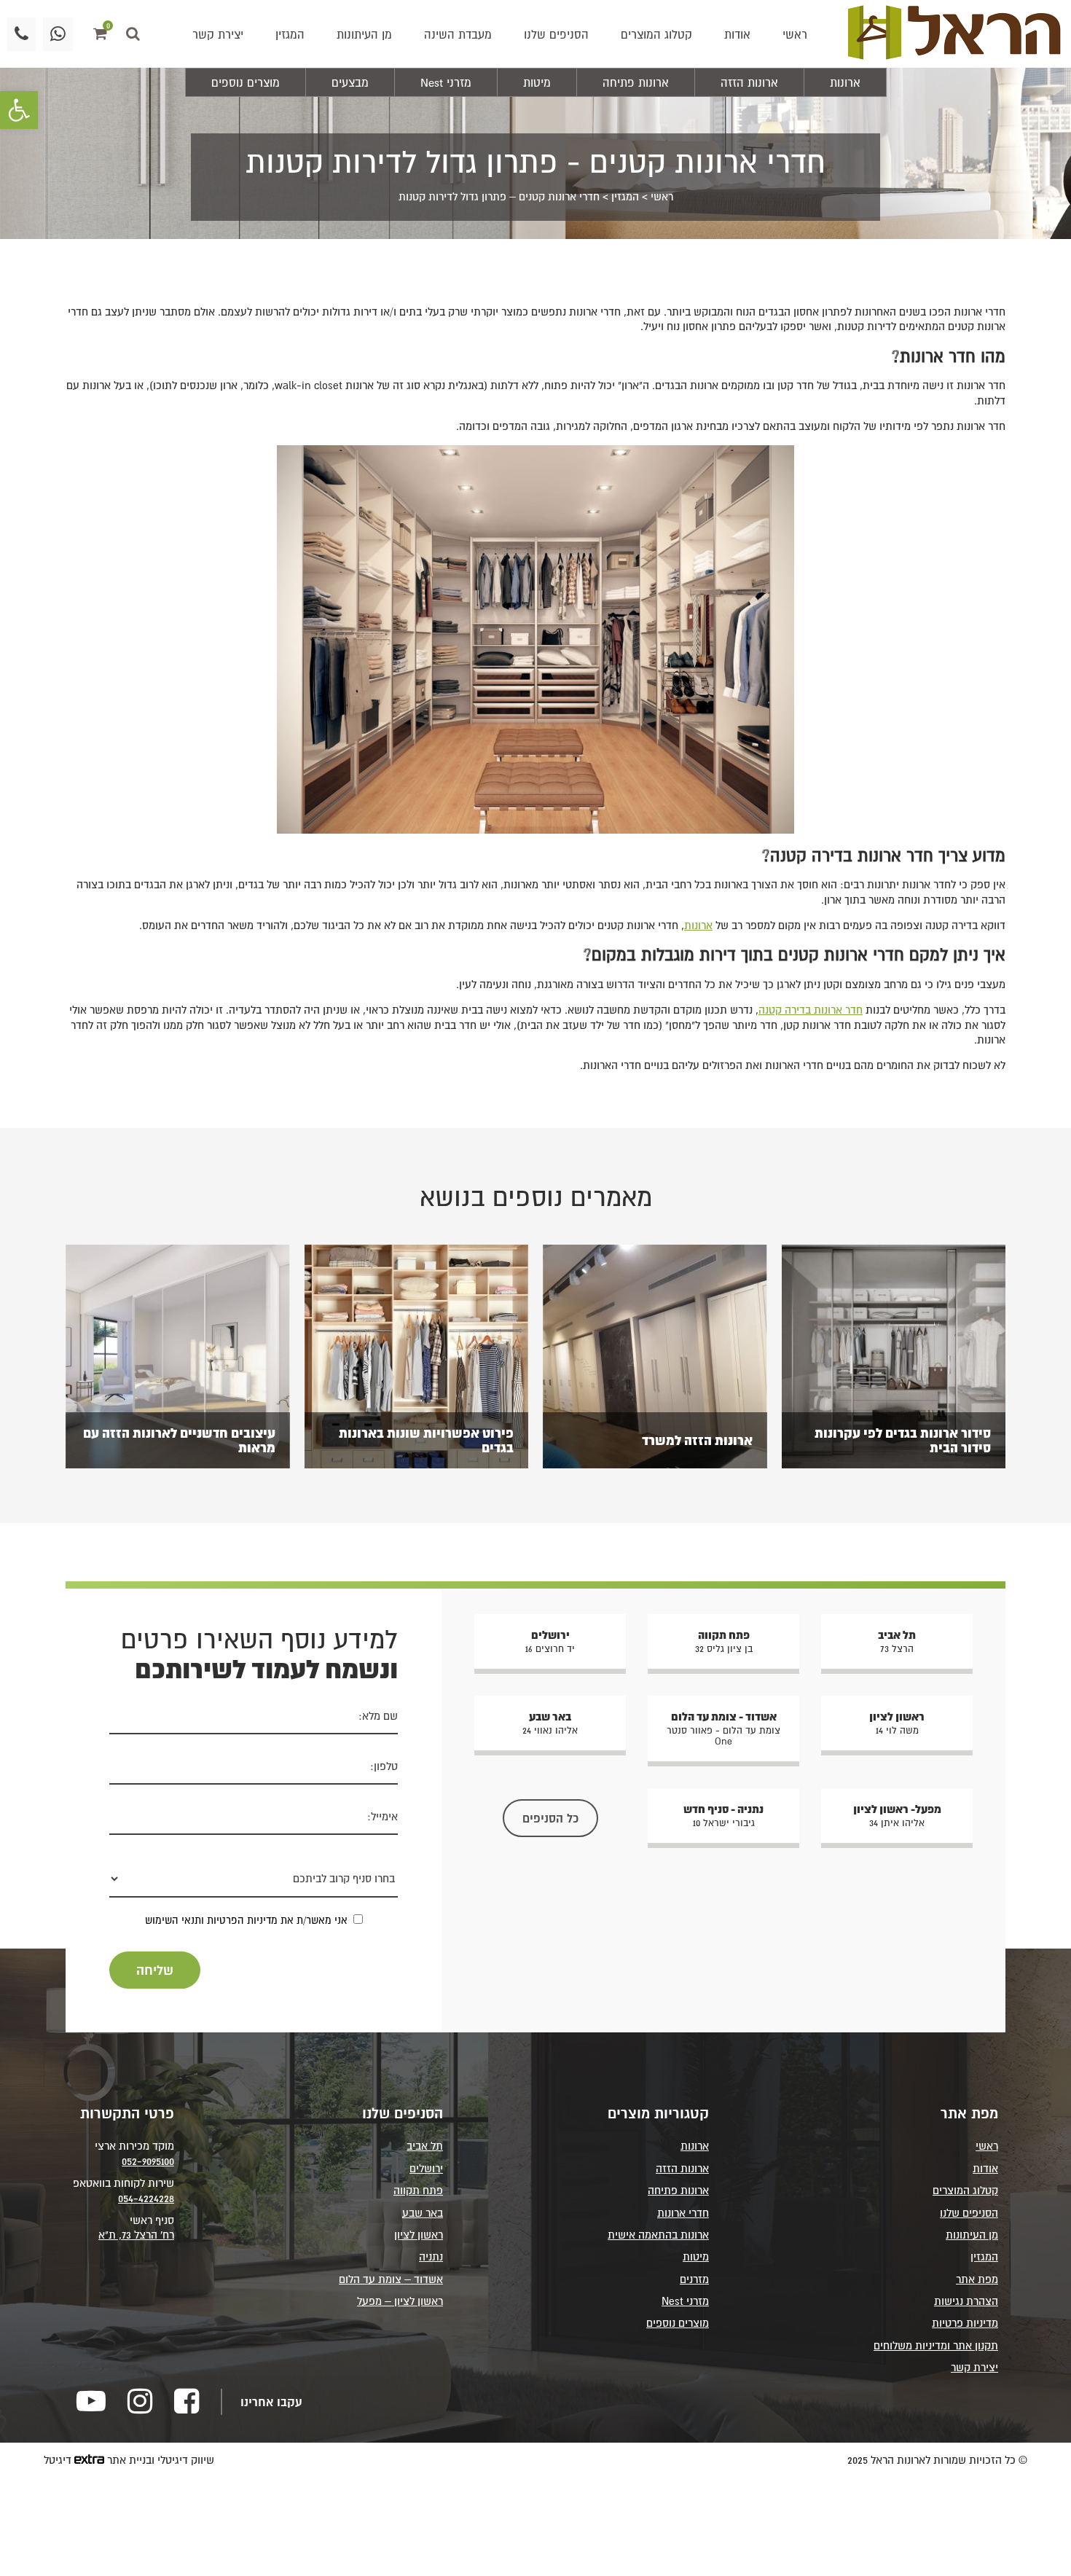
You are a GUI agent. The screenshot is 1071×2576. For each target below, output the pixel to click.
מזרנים (694, 2279)
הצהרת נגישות (966, 2301)
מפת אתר (977, 2279)
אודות (737, 34)
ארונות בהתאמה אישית (658, 2235)
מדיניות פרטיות (965, 2323)
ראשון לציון (419, 2235)
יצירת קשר (218, 34)
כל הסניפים (550, 1818)
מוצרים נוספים (246, 82)
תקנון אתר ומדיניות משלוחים (936, 2345)
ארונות (845, 82)
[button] (19, 110)
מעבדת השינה (458, 34)
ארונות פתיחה (636, 82)
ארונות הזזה (749, 82)
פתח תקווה (418, 2190)
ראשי (795, 34)
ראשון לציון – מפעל (400, 2301)
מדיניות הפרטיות (242, 1920)
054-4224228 (146, 2198)
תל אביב (425, 2146)
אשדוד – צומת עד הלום (391, 2279)
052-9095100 (148, 2161)
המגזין (290, 34)
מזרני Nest (446, 82)
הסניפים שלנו (556, 34)
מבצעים (350, 82)
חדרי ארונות (683, 2213)
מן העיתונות (364, 34)
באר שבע (423, 2213)
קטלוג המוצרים (656, 34)
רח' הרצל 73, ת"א (136, 2235)
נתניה (431, 2256)
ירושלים (426, 2168)
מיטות (537, 82)
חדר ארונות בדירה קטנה (811, 1010)
